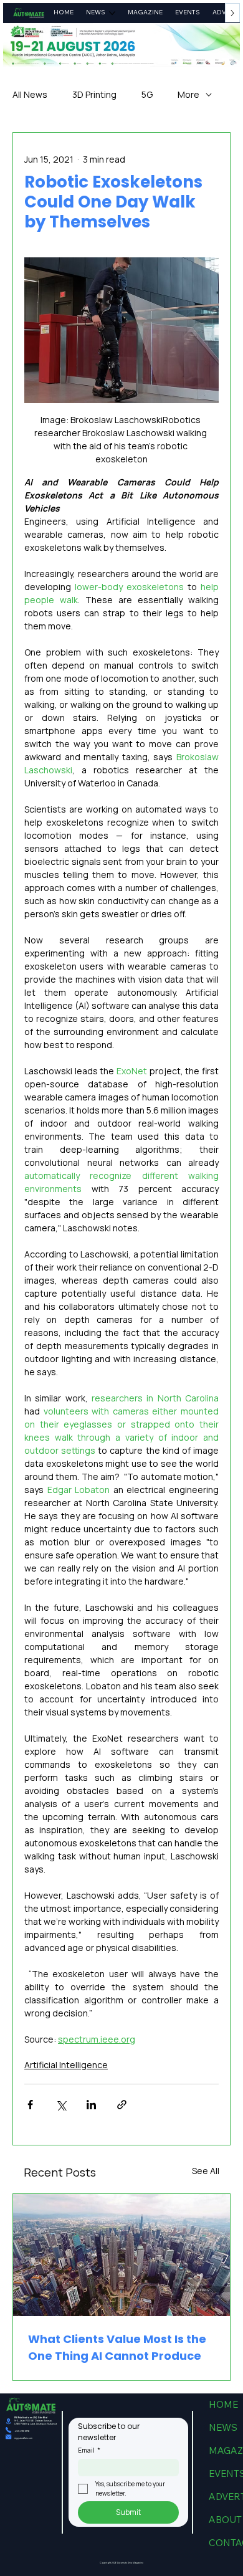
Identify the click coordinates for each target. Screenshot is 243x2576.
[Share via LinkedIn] (91, 2105)
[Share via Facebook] (30, 2105)
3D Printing (94, 94)
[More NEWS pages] (112, 13)
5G (147, 94)
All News (30, 94)
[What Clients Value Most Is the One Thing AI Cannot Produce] (121, 2255)
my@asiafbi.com (23, 2438)
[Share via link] (122, 2105)
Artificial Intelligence (66, 2065)
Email (89, 2450)
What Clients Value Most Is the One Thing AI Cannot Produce (117, 2347)
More (188, 94)
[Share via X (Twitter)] (61, 2105)
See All (206, 2171)
